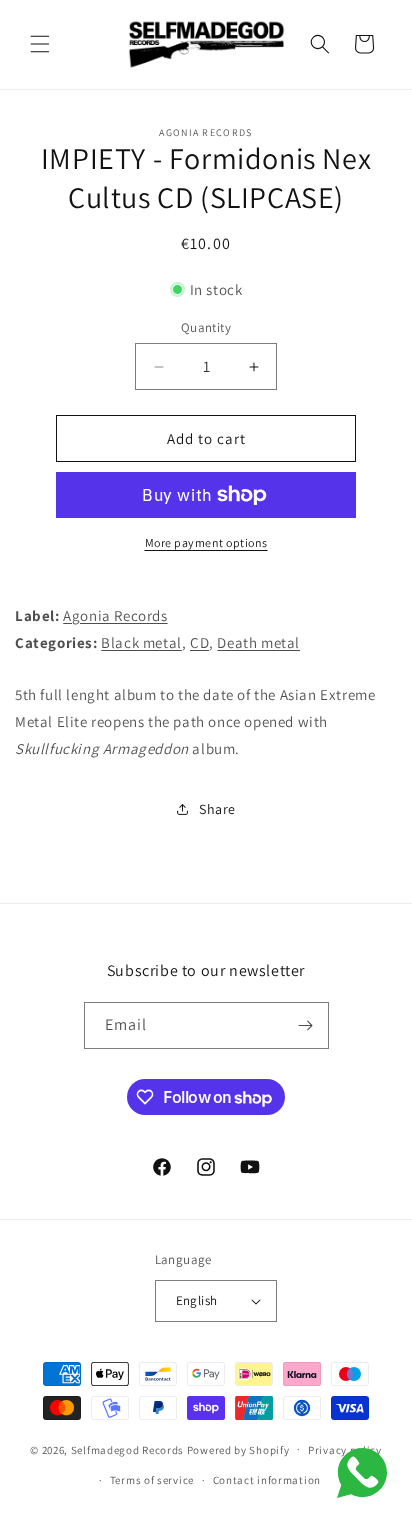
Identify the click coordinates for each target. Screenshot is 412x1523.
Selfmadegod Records (127, 1449)
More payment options (206, 542)
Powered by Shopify (238, 1449)
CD (199, 642)
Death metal (258, 642)
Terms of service (152, 1480)
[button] (40, 44)
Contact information (267, 1480)
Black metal (141, 642)
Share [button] (217, 809)
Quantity (206, 327)
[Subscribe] (306, 1025)
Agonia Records (115, 615)
